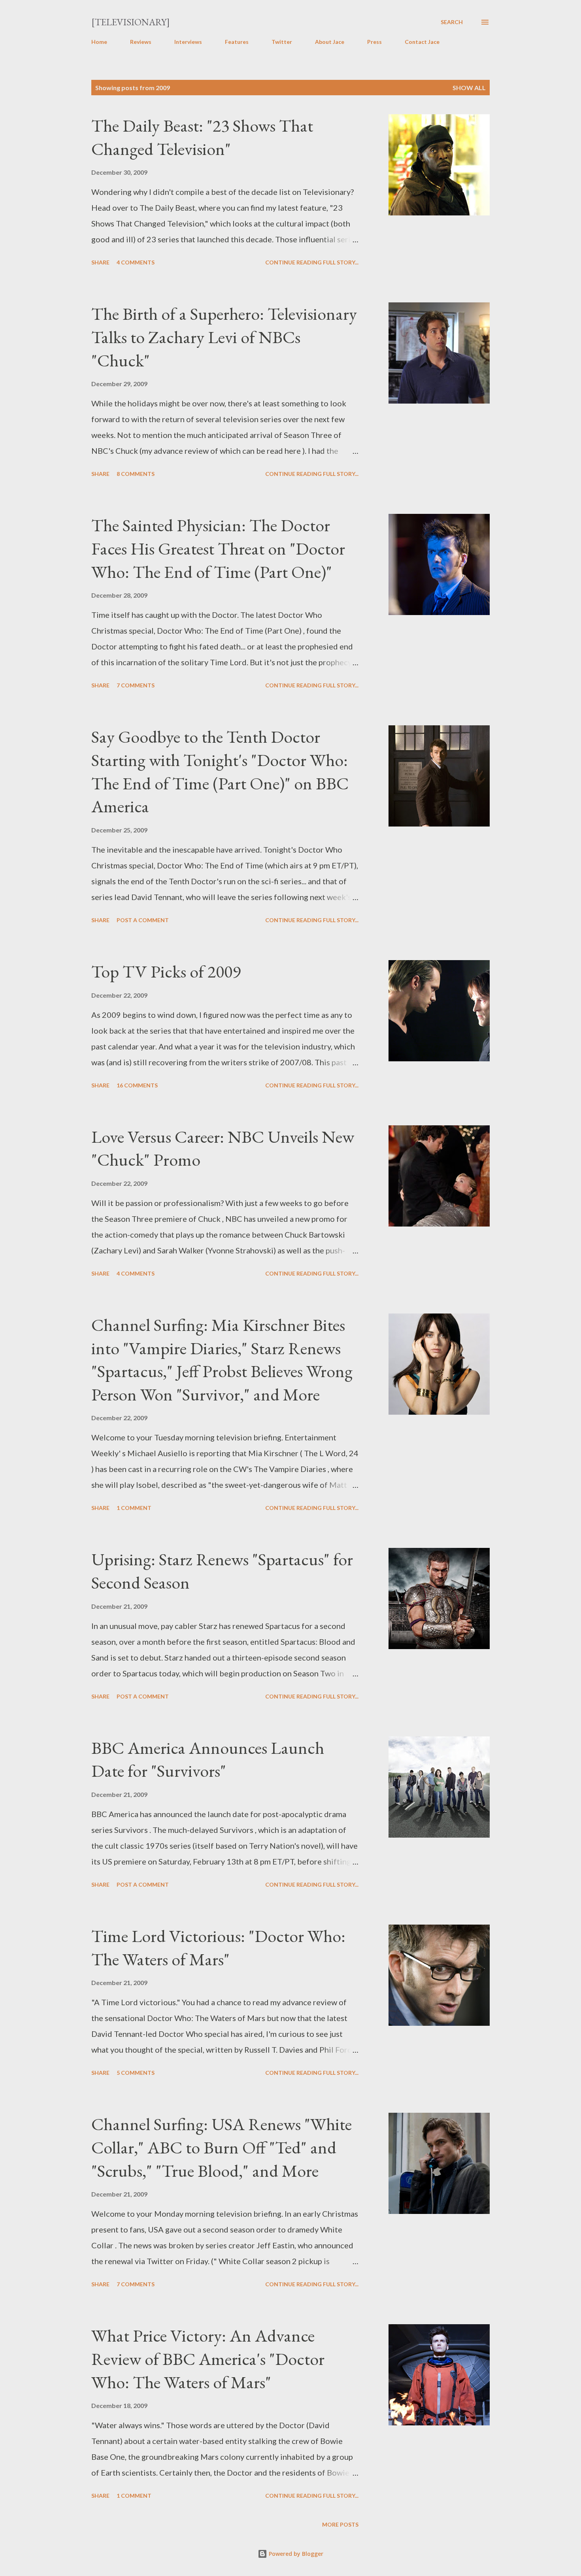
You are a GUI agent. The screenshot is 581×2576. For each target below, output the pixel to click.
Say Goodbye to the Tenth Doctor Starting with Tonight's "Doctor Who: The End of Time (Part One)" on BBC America (220, 771)
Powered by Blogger (295, 2554)
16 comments (137, 1085)
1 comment (134, 1508)
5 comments (136, 2073)
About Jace (330, 42)
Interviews (188, 42)
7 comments (136, 685)
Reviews (141, 42)
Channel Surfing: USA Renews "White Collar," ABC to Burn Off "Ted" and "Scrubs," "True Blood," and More (222, 2147)
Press (374, 42)
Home (99, 42)
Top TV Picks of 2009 (166, 971)
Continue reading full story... (312, 262)
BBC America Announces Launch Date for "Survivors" (208, 1759)
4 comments (136, 262)
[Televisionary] (131, 22)
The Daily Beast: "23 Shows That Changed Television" (202, 137)
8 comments (136, 474)
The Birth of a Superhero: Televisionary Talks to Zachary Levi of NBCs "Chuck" (224, 337)
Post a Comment (143, 920)
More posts (340, 2524)
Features (237, 42)
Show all (469, 88)
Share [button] (100, 262)
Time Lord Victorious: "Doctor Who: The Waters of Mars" (218, 1948)
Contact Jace (422, 42)
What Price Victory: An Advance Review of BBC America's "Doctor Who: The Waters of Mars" (208, 2359)
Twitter (282, 42)
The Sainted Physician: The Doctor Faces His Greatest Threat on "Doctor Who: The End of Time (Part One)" (218, 548)
